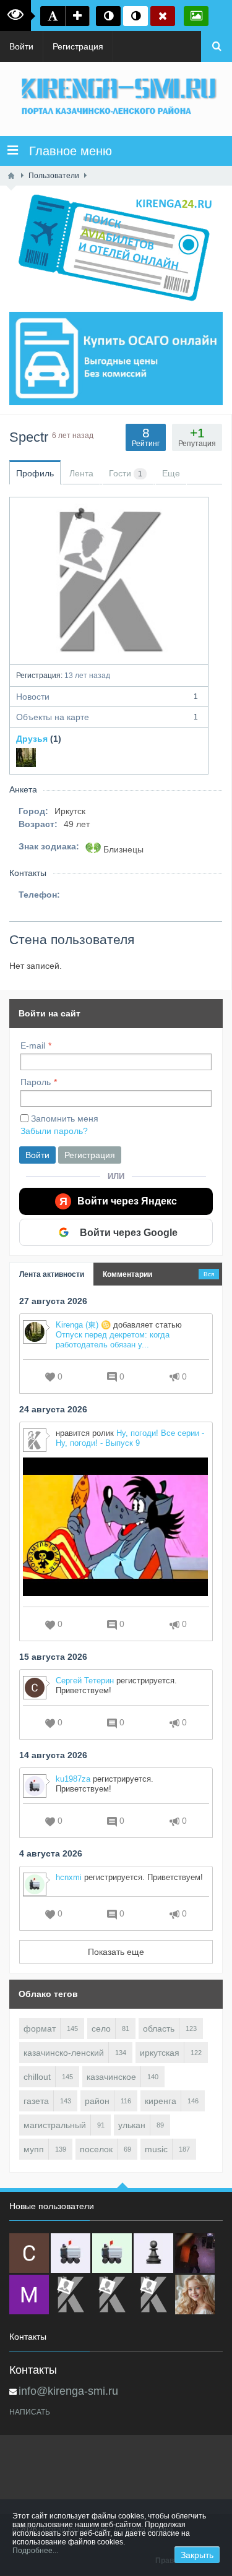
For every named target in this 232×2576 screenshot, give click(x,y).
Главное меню (65, 151)
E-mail (33, 1045)
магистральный (55, 2125)
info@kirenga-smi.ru (68, 2391)
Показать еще (116, 1952)
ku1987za (73, 1779)
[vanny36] (195, 2295)
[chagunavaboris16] (153, 2253)
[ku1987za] (71, 2253)
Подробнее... (35, 2551)
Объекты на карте (107, 717)
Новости (107, 697)
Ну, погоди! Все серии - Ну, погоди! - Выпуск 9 (130, 1438)
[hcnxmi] (112, 2253)
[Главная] (11, 176)
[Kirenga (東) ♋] (26, 757)
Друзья (32, 739)
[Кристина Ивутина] (153, 2295)
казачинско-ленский (64, 2053)
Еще (171, 473)
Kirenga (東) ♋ (83, 1325)
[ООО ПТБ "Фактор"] (112, 2295)
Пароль (36, 1082)
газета (36, 2101)
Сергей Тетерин (85, 1681)
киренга (161, 2101)
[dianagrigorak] (195, 2253)
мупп (34, 2149)
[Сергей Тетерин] (29, 2253)
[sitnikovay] (71, 2295)
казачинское (111, 2077)
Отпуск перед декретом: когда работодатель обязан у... (113, 1340)
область (159, 2029)
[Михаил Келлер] (29, 2295)
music (156, 2149)
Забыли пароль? (54, 1131)
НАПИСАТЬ (30, 2412)
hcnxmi (69, 1877)
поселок (96, 2149)
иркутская (160, 2053)
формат (40, 2029)
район (97, 2101)
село (101, 2029)
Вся (209, 1274)
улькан (132, 2125)
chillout (37, 2077)
